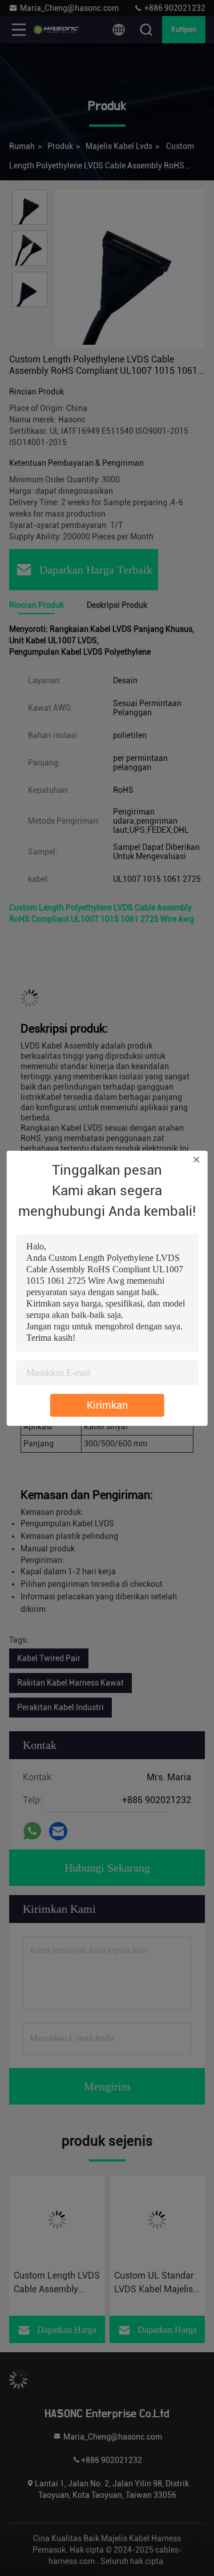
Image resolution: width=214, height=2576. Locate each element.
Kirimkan (107, 1405)
